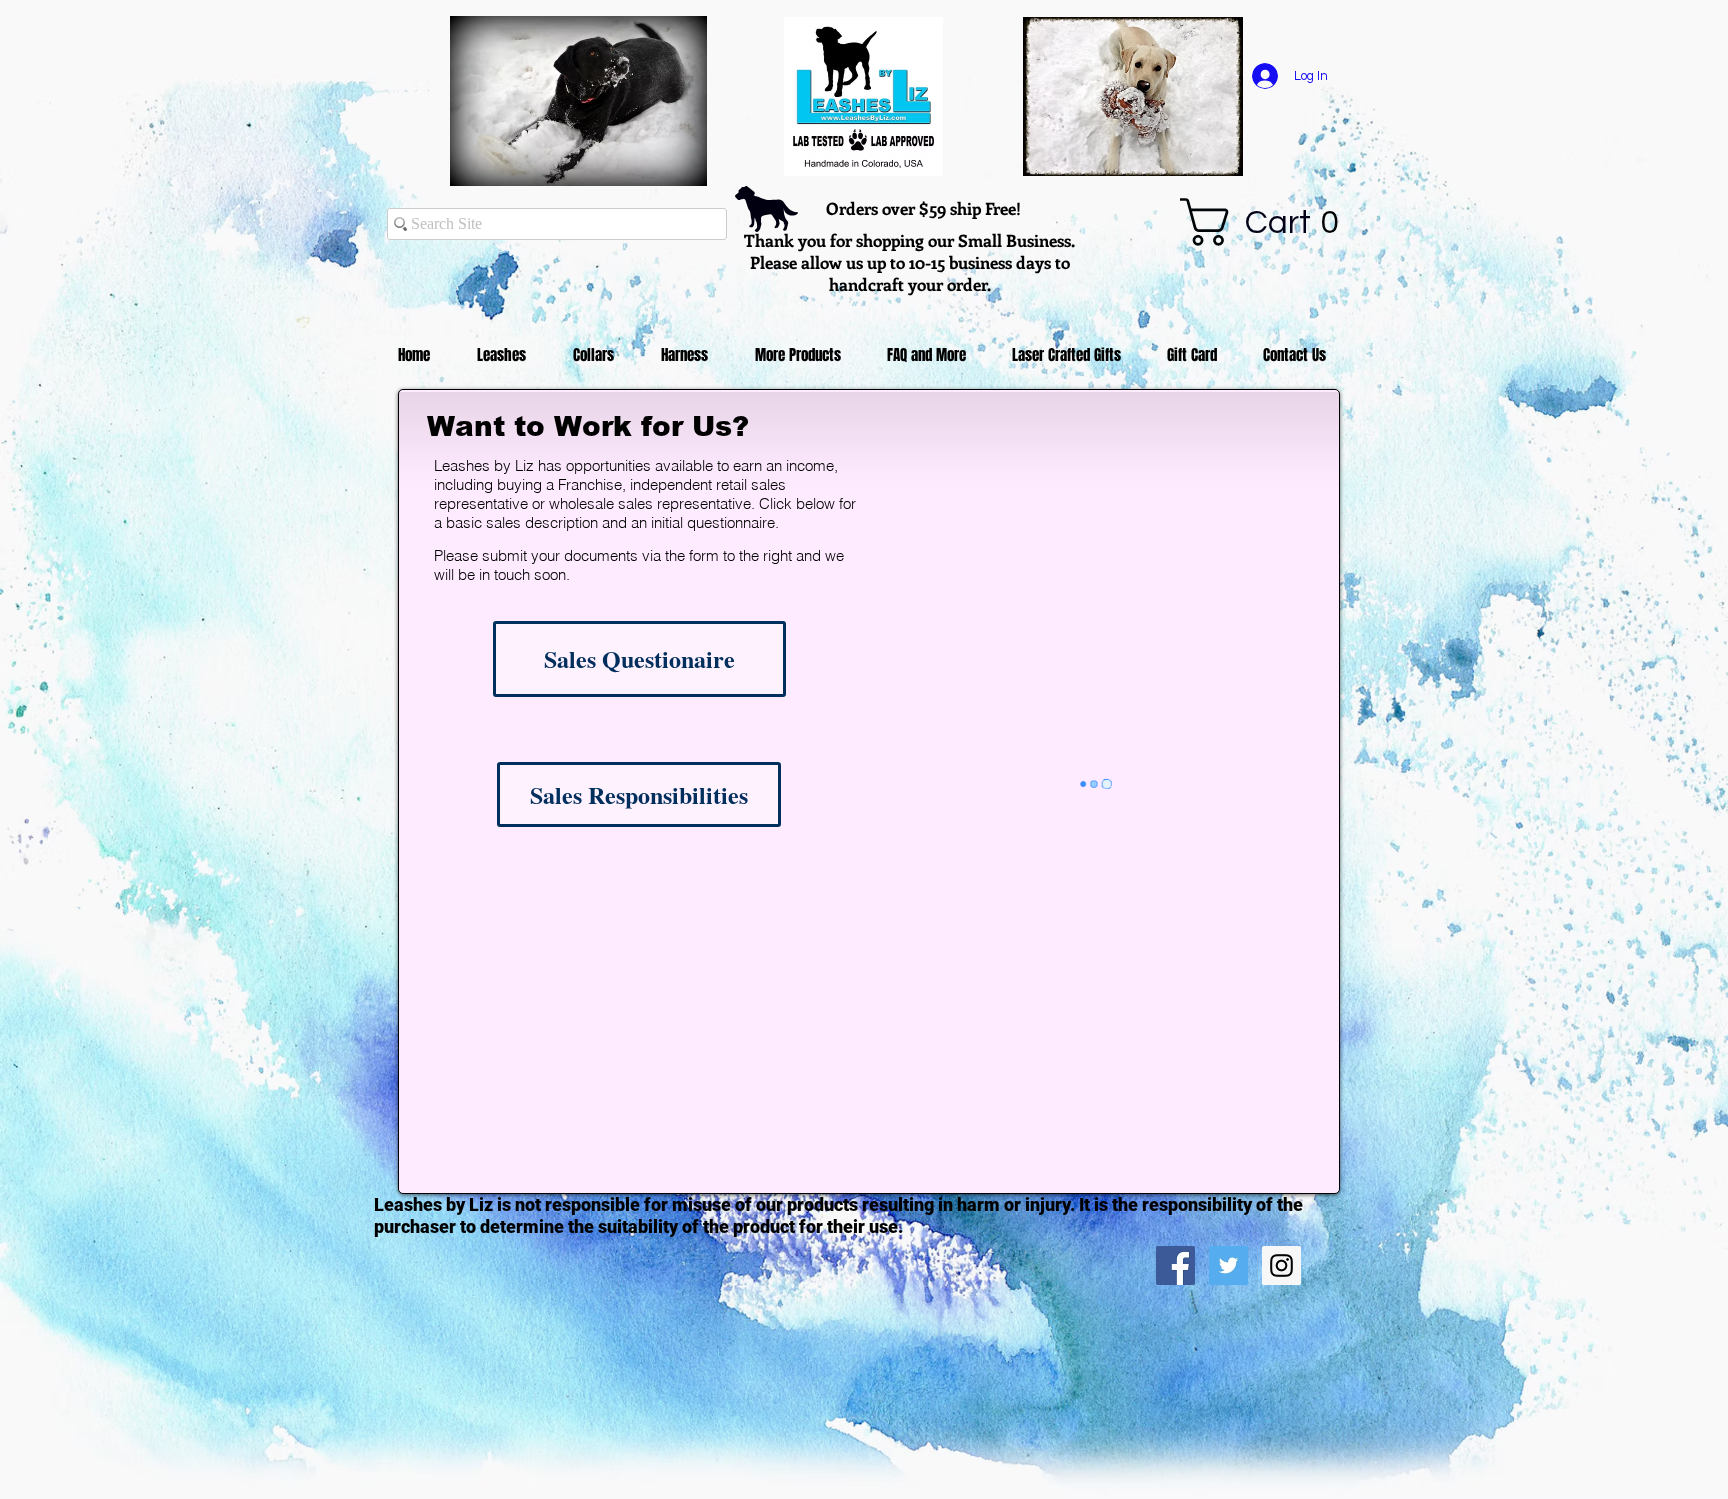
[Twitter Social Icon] (1228, 1265)
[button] (1272, 222)
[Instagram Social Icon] (1281, 1265)
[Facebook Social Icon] (1175, 1265)
